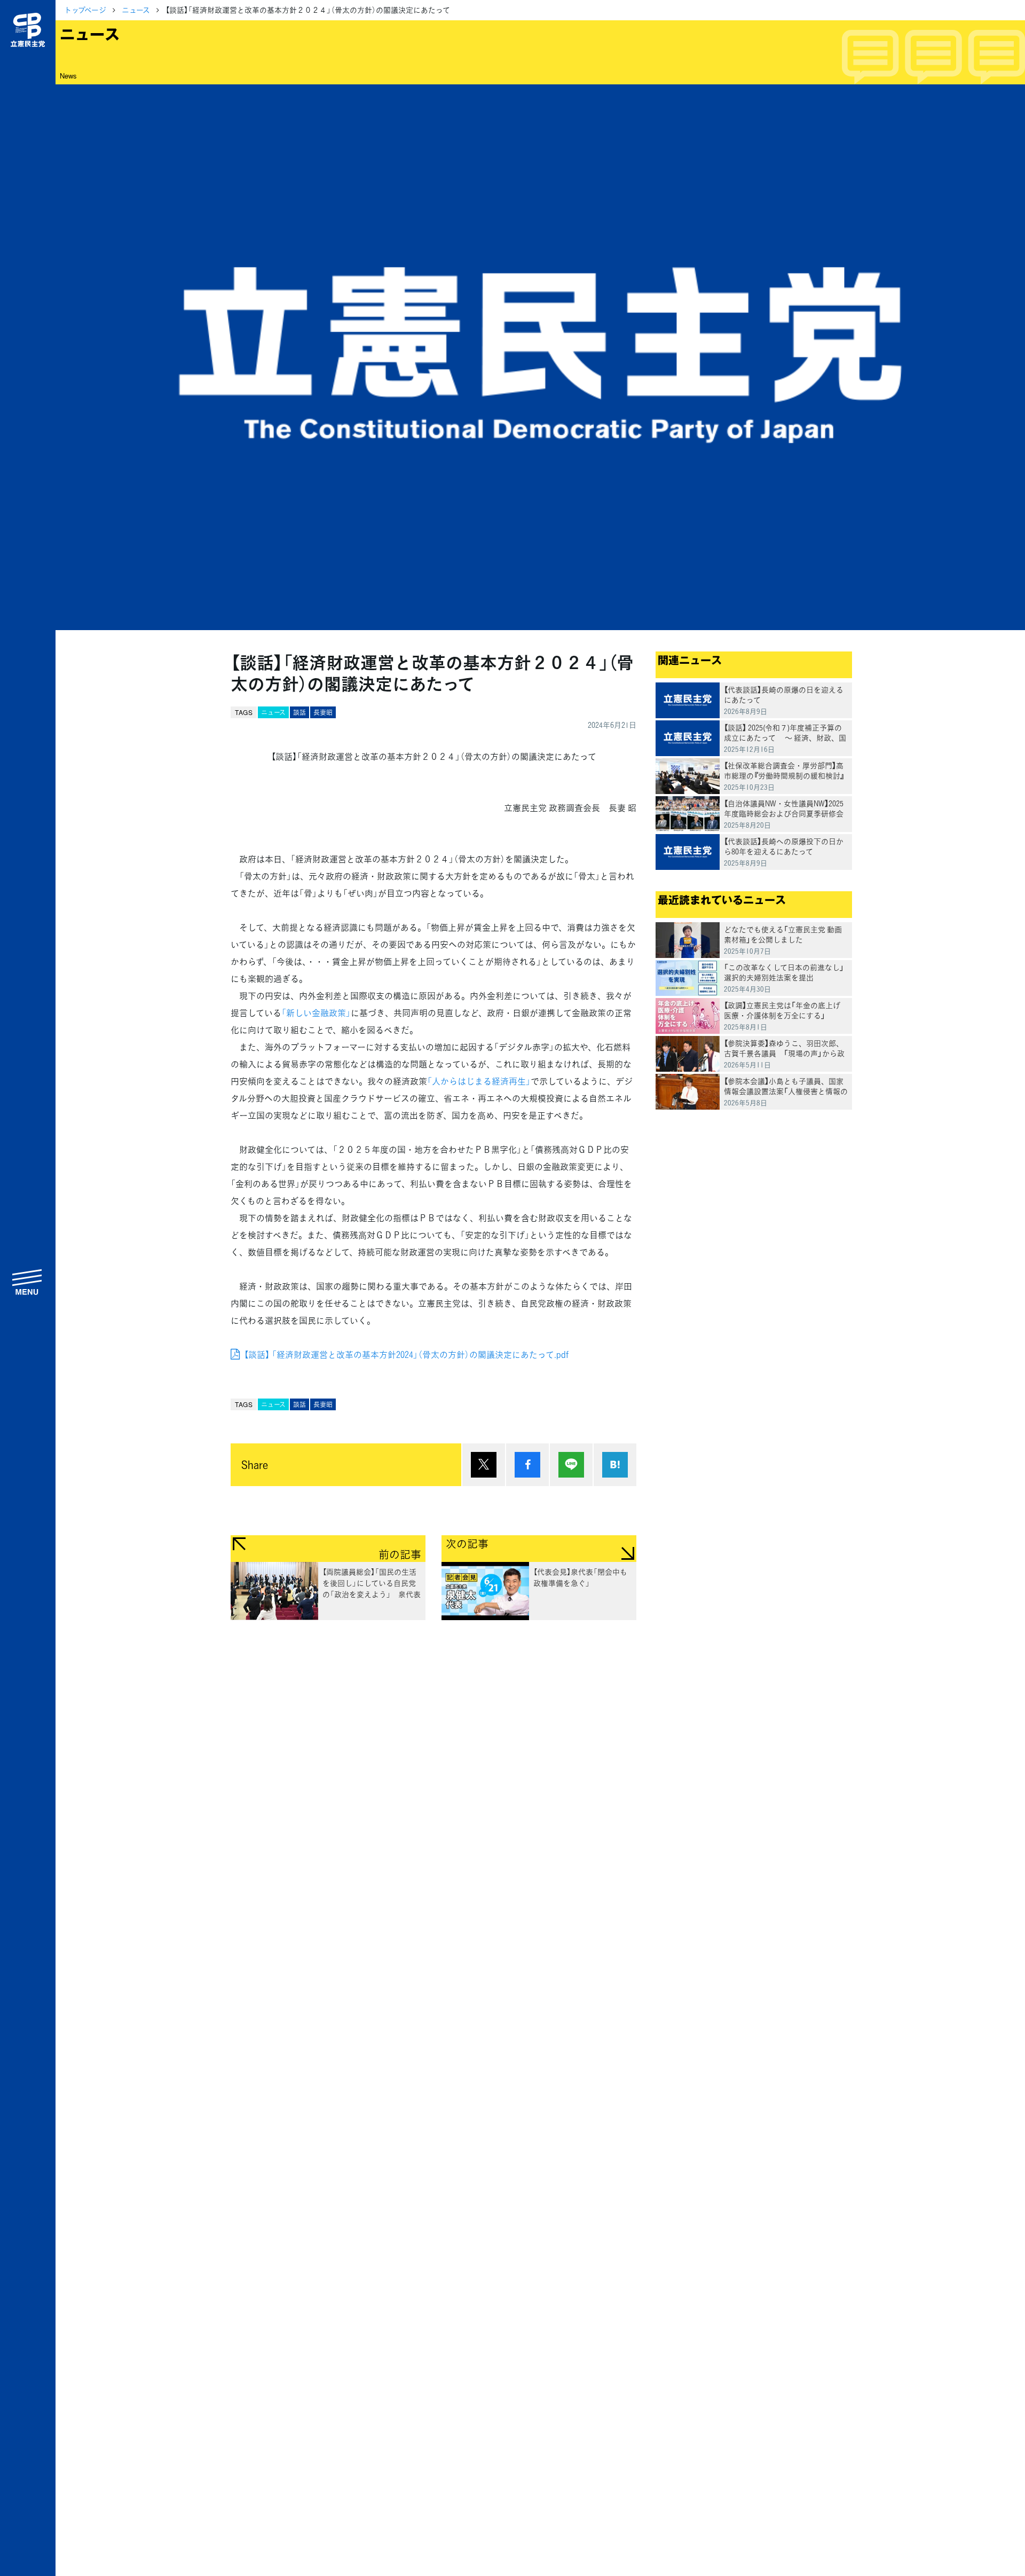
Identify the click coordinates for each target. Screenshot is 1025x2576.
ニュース (136, 10)
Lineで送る (571, 1465)
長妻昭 (323, 712)
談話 (299, 712)
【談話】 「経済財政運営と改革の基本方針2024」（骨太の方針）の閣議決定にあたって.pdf (406, 1354)
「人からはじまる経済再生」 (479, 1081)
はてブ (615, 1465)
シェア (527, 1465)
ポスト (484, 1465)
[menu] (28, 1282)
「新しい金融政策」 (316, 1012)
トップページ (85, 10)
